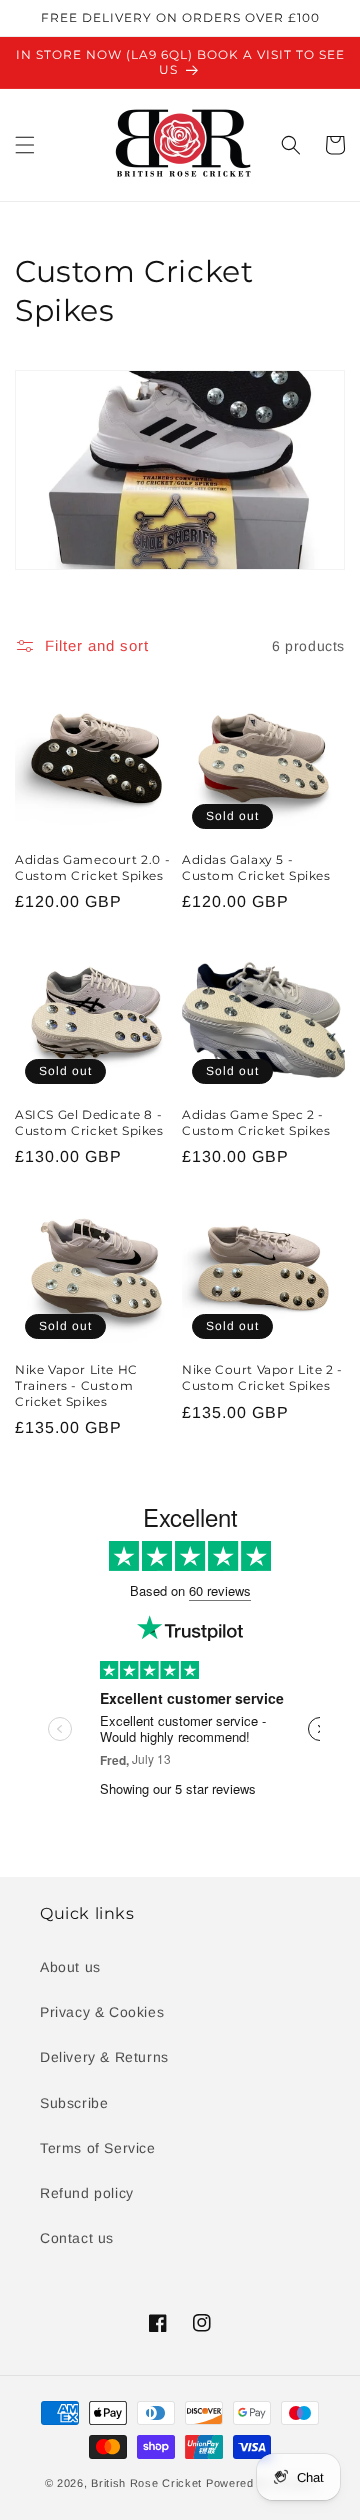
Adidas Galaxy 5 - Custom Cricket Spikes (256, 867)
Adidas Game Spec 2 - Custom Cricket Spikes (256, 1122)
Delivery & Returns (104, 2057)
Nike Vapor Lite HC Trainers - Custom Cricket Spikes (76, 1385)
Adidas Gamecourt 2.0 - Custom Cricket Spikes (92, 867)
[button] (25, 145)
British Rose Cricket (146, 2483)
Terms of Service (98, 2148)
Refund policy (87, 2193)
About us (70, 1967)
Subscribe (74, 2103)
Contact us (77, 2238)
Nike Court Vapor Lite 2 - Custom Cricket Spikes (262, 1377)
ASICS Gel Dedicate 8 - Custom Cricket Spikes (89, 1122)
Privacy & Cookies (102, 2012)
